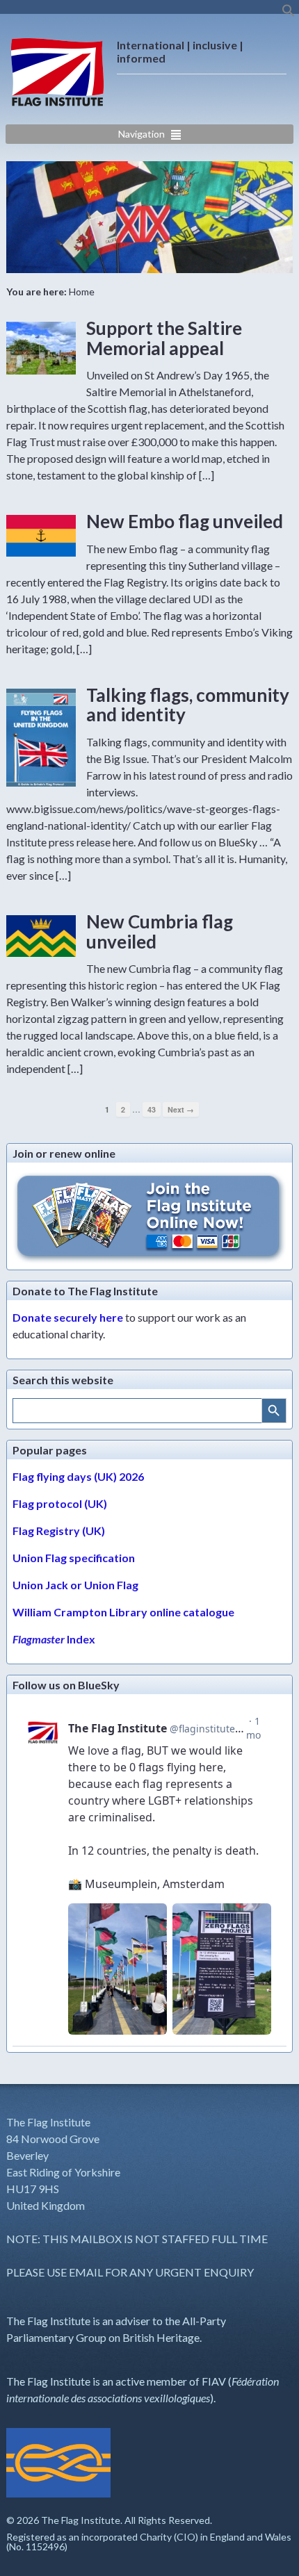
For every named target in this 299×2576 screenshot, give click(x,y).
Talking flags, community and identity (188, 705)
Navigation (142, 134)
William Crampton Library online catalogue (123, 1612)
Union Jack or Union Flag (75, 1585)
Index (54, 1639)
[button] (289, 14)
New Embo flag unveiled (185, 521)
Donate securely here (68, 1317)
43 (152, 1109)
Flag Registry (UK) (59, 1531)
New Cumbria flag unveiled (160, 932)
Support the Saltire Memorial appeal (164, 338)
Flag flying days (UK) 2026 (78, 1476)
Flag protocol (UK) (60, 1503)
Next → (181, 1109)
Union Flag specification (74, 1558)
